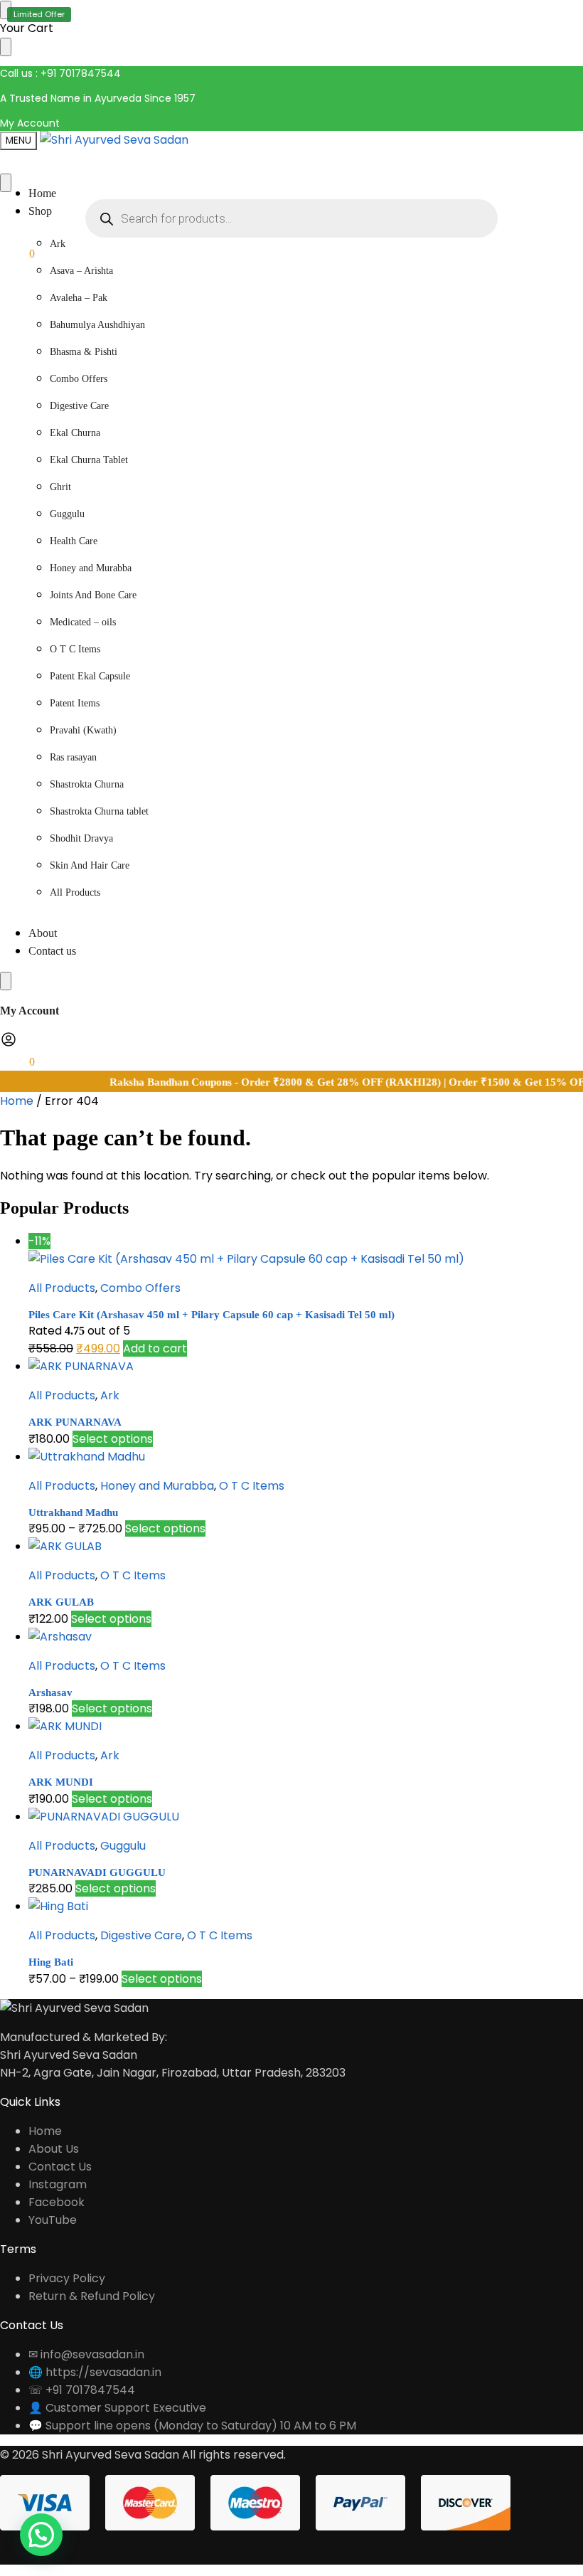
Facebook (57, 2202)
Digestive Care (141, 1935)
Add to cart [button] (155, 1348)
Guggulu (123, 1846)
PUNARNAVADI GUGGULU (97, 1872)
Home (17, 1101)
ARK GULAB (61, 1602)
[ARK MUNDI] (306, 1726)
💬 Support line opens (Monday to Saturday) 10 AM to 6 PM (192, 2426)
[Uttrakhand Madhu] (306, 1457)
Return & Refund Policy (92, 2296)
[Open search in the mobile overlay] (291, 218)
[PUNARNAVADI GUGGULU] (306, 1817)
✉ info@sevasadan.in (86, 2354)
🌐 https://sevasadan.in (95, 2372)
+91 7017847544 (81, 73)
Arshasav (50, 1692)
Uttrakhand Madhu (73, 1512)
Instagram (58, 2184)
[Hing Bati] (306, 1906)
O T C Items (252, 1486)
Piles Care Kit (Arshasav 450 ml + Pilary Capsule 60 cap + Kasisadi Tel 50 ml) (212, 1315)
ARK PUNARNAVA (75, 1422)
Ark (110, 1395)
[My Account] (9, 1044)
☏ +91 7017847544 (82, 2390)
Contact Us (60, 2167)
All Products (62, 1288)
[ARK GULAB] (306, 1546)
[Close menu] (6, 10)
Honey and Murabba (157, 1486)
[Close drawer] (6, 47)
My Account (30, 123)
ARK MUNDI (61, 1782)
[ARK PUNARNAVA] (306, 1366)
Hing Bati (51, 1962)
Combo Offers (140, 1288)
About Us (54, 2149)
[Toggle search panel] (6, 183)
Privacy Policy (67, 2278)
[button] (17, 254)
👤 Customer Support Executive (117, 2408)
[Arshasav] (306, 1637)
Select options (113, 1439)
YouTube (53, 2220)
